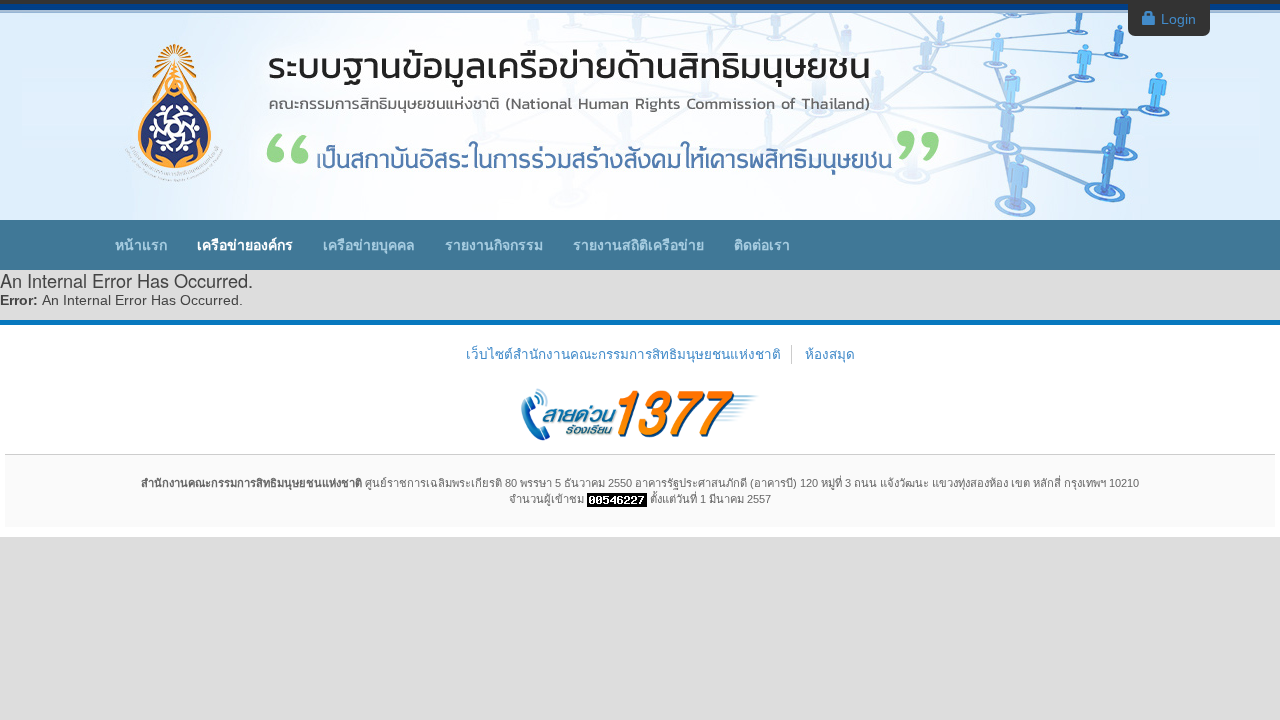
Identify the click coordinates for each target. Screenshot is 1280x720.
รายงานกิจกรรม (494, 245)
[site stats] (617, 499)
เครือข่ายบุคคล (369, 245)
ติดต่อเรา (762, 245)
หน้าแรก (141, 245)
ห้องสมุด (830, 354)
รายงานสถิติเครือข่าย (638, 245)
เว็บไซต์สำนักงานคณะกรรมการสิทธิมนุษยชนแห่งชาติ (623, 354)
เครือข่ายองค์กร (245, 245)
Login (1178, 19)
